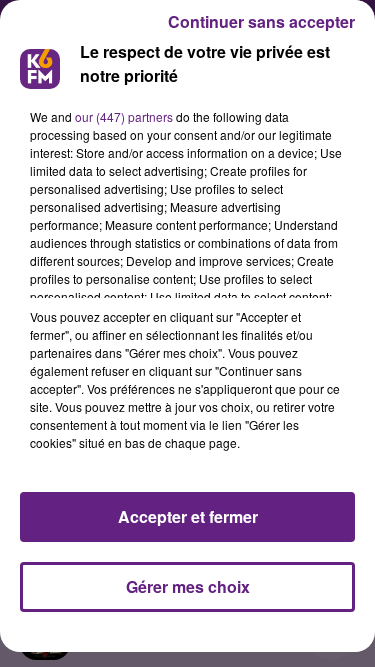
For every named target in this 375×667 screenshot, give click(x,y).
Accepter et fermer (188, 516)
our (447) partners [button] (124, 116)
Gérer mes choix (188, 586)
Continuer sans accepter (261, 21)
